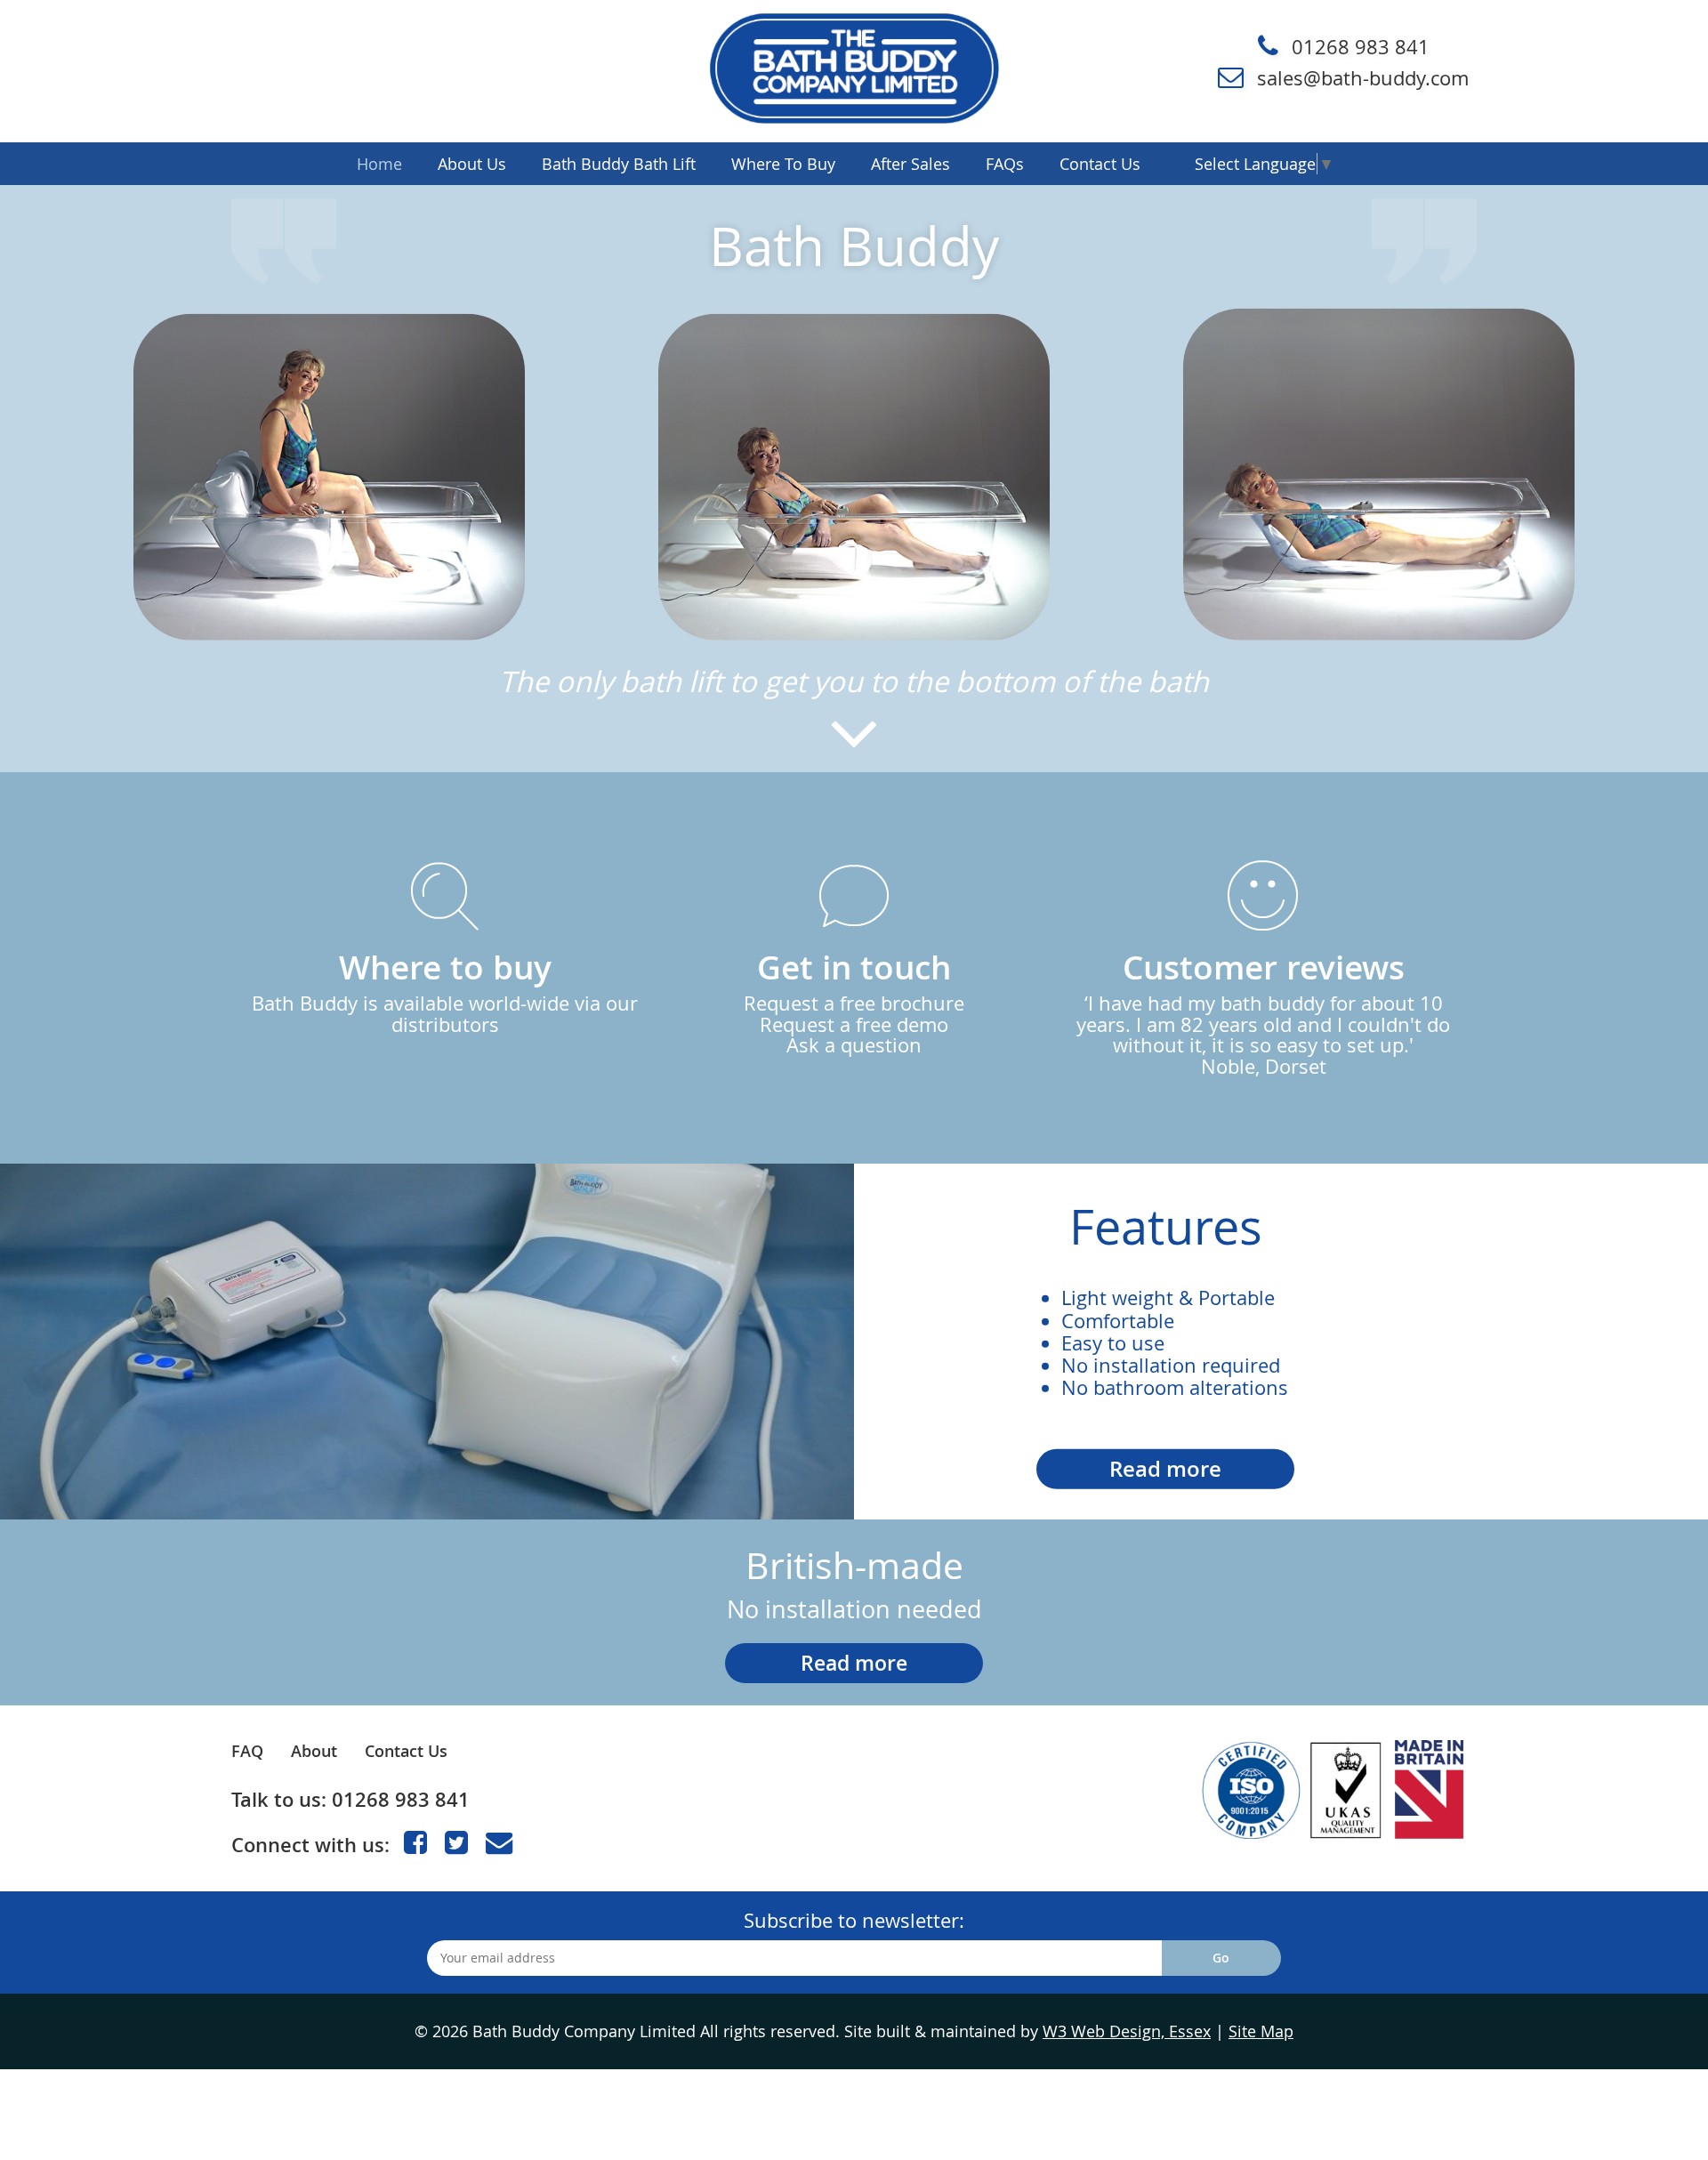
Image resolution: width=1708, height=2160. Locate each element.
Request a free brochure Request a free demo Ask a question (854, 1001)
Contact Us (406, 1751)
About (314, 1751)
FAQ (247, 1751)
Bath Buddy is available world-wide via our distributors (445, 991)
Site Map (1261, 2031)
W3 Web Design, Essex (1127, 2031)
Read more (1165, 1469)
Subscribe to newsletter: (854, 1920)
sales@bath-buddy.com (1363, 78)
